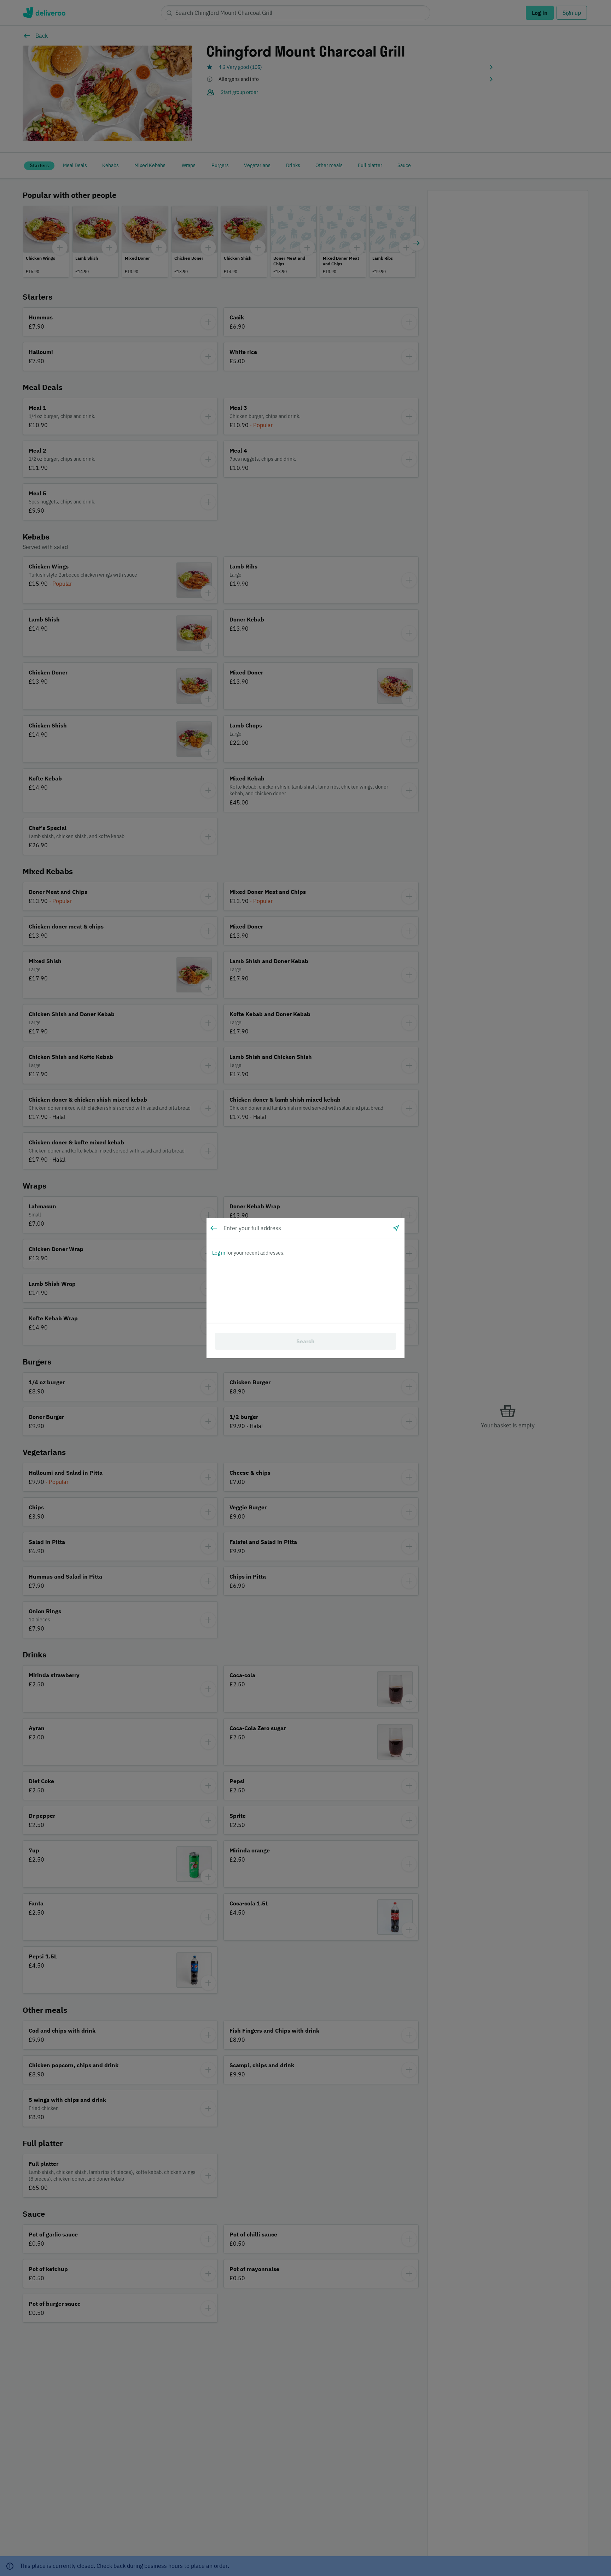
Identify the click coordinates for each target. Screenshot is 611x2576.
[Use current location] (396, 1228)
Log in (219, 1253)
